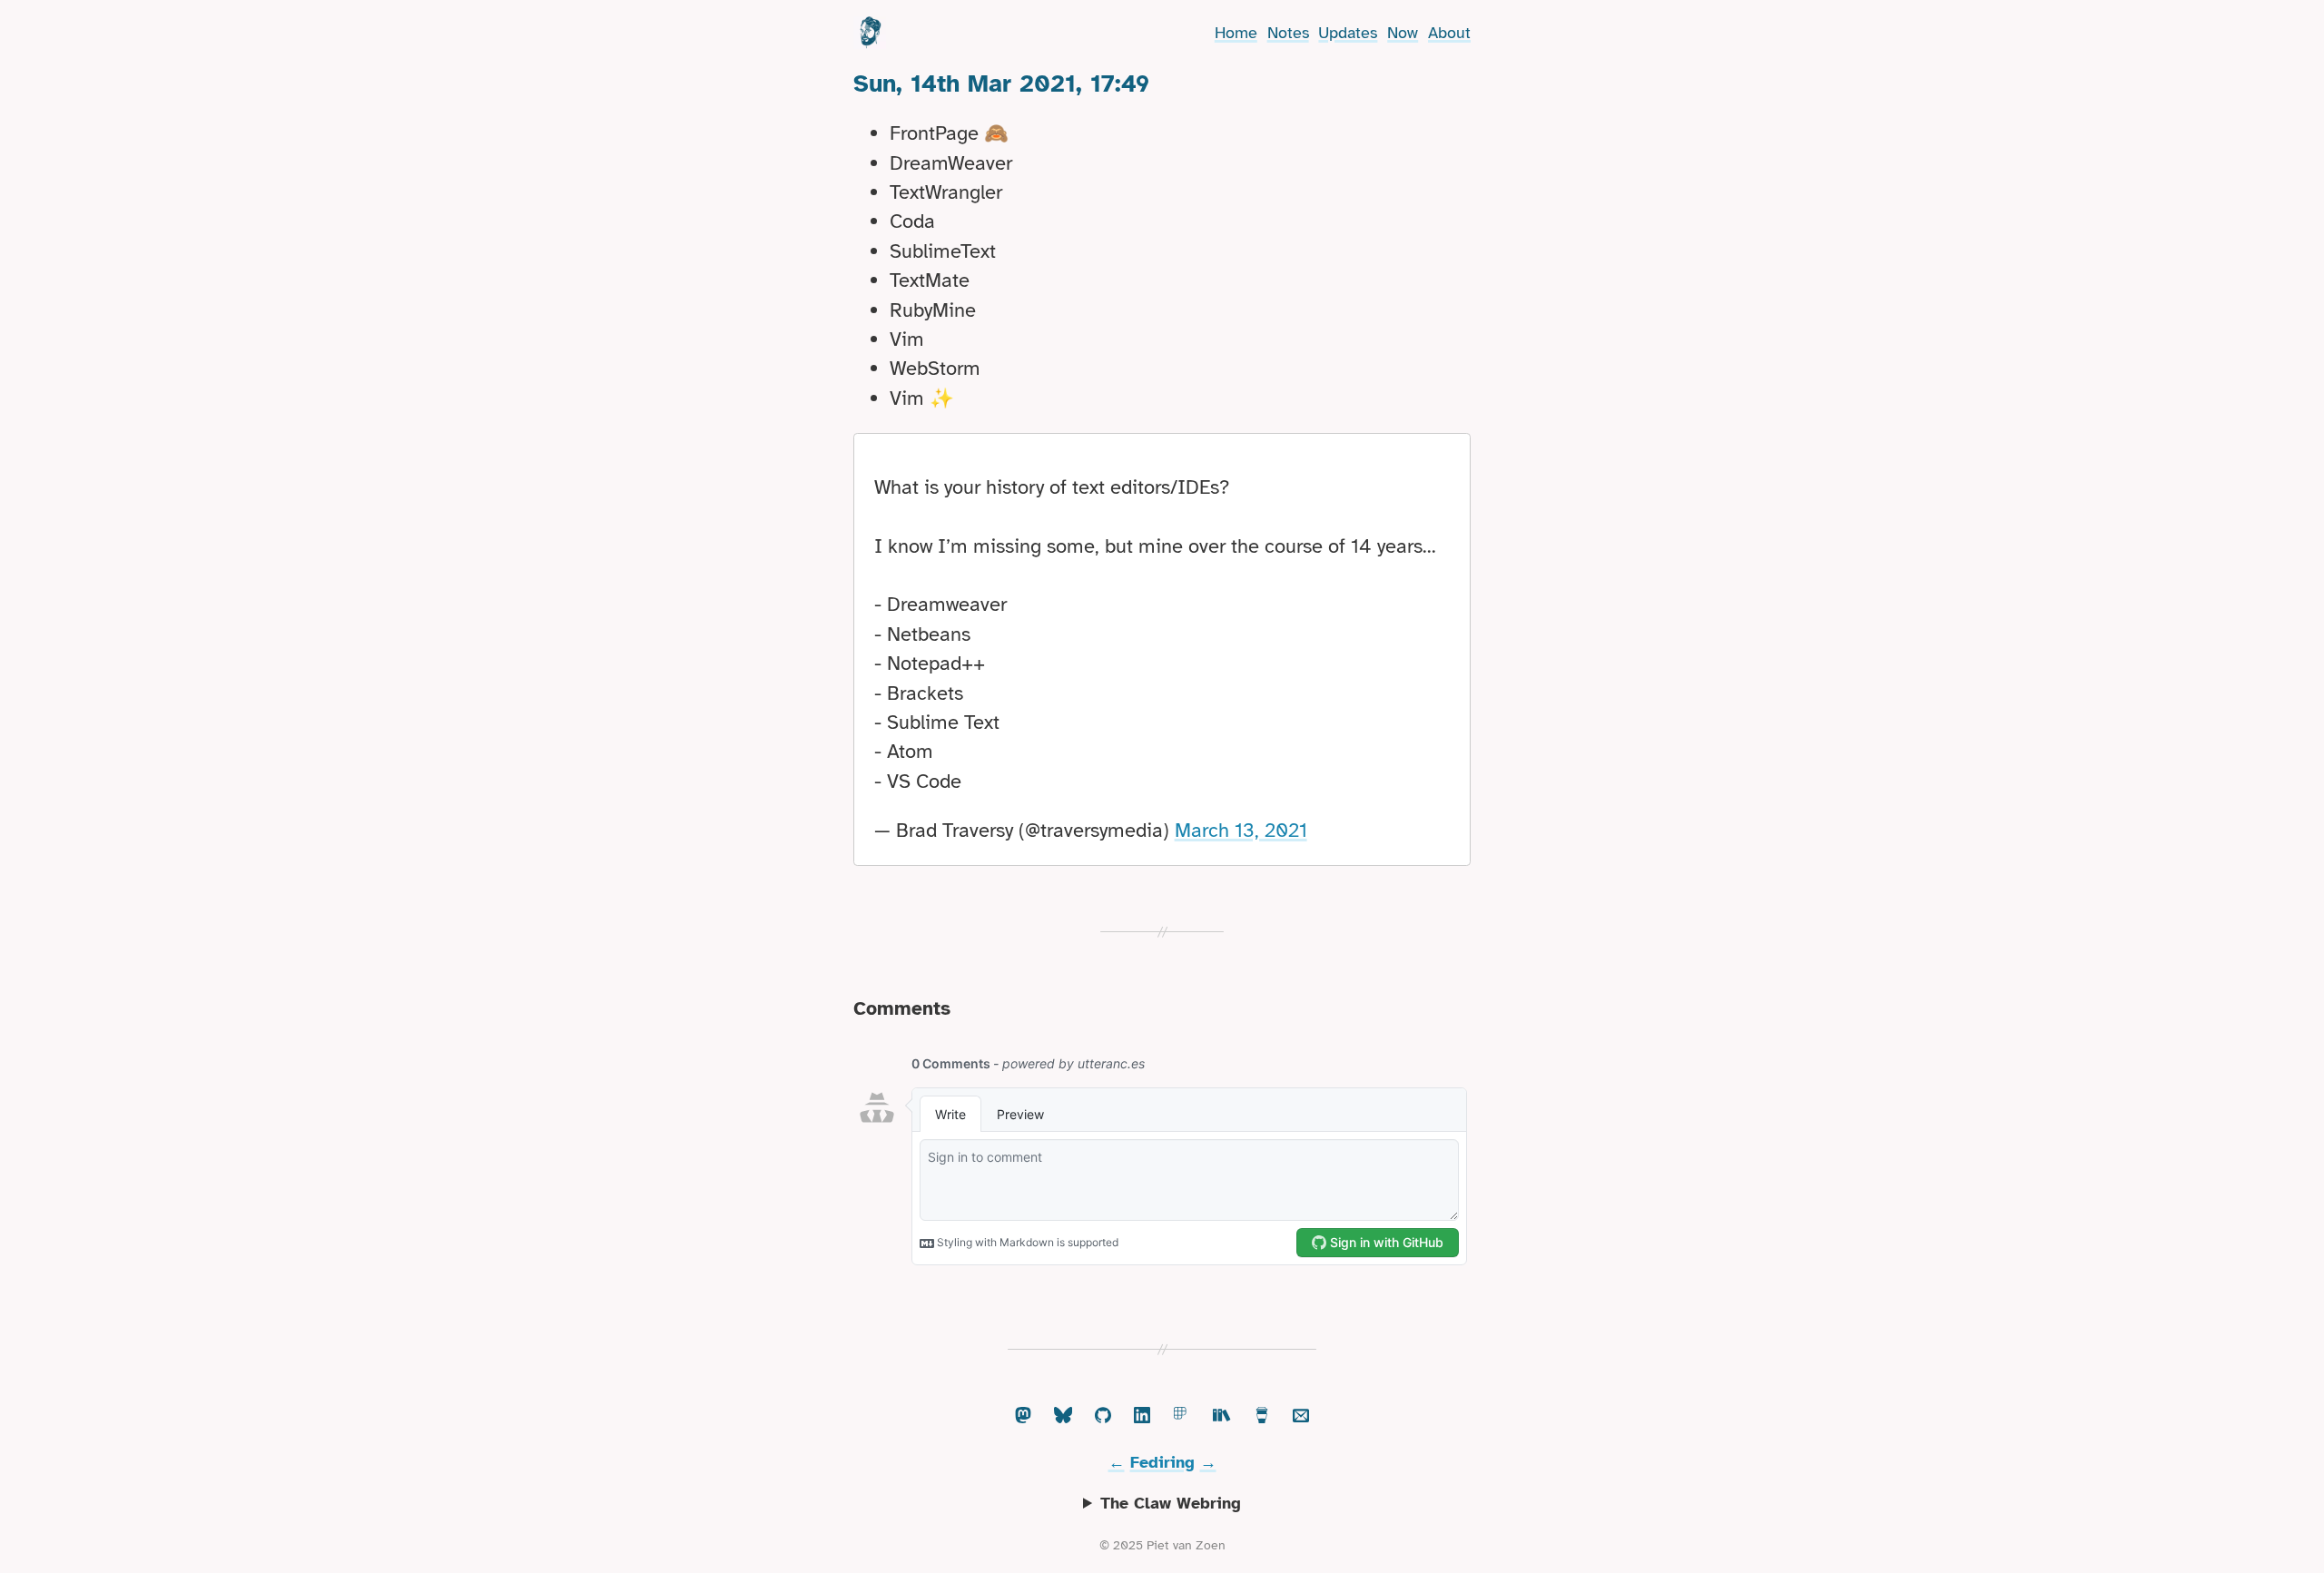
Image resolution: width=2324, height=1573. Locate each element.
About (1449, 33)
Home (1236, 33)
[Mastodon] (1023, 1416)
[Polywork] (1182, 1416)
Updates (1348, 33)
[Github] (1103, 1416)
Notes (1288, 33)
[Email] (1301, 1416)
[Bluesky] (1063, 1416)
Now (1403, 33)
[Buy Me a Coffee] (1262, 1416)
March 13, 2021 (1241, 830)
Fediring (1162, 1462)
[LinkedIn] (1142, 1416)
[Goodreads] (1222, 1416)
